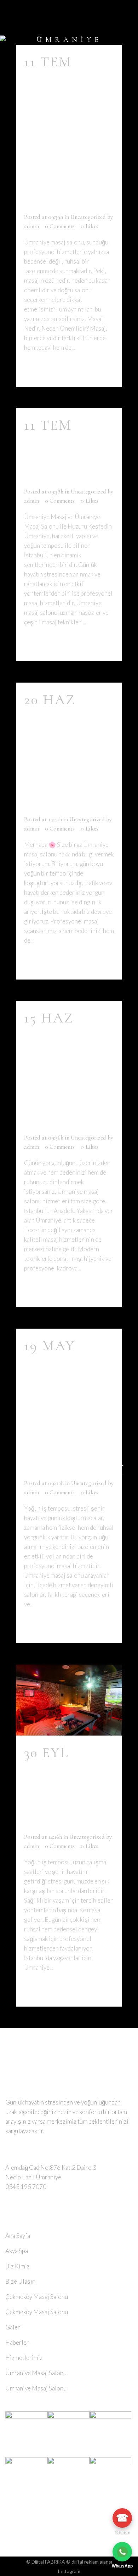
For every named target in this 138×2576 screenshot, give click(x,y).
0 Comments (60, 226)
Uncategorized (88, 217)
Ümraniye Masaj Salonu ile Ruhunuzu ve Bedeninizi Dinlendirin (74, 1417)
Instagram (69, 2571)
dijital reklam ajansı (92, 2562)
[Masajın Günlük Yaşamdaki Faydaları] (69, 1700)
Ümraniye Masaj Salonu (64, 460)
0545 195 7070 (26, 2187)
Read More (47, 368)
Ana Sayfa (18, 2236)
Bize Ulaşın (20, 2281)
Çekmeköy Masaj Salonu (37, 2297)
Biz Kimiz (18, 2266)
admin (31, 226)
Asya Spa (17, 2251)
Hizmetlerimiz (24, 2358)
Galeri (14, 2327)
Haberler (17, 2342)
